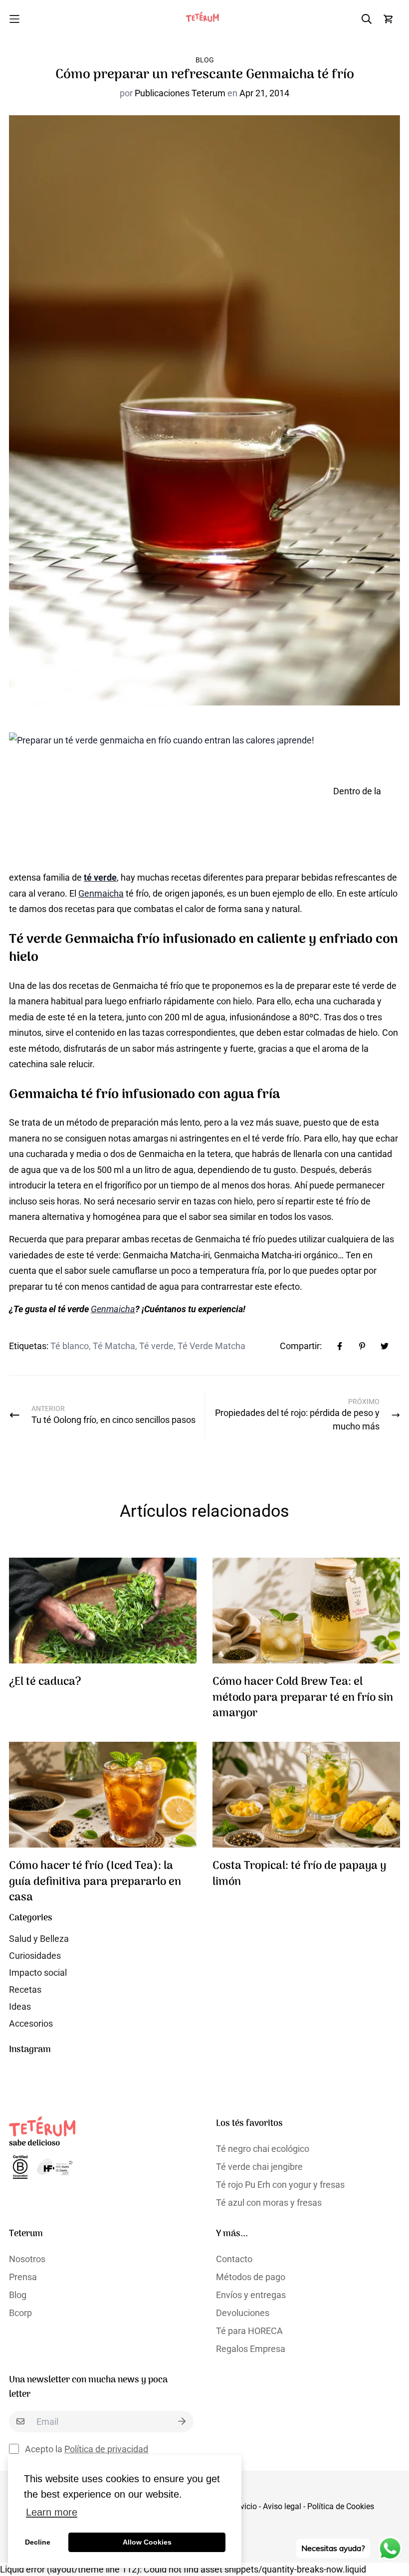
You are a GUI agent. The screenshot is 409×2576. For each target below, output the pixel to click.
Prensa (23, 2277)
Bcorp (20, 2313)
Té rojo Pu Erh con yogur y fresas (280, 2185)
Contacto (234, 2259)
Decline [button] (38, 2542)
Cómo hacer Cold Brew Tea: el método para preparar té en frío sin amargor (303, 1698)
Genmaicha (101, 893)
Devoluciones (243, 2313)
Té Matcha (114, 1346)
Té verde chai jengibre (259, 2167)
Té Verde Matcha (211, 1346)
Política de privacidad (106, 2449)
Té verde (156, 1346)
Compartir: (301, 1346)
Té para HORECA (249, 2331)
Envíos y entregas (251, 2295)
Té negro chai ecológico (263, 2149)
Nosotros (27, 2259)
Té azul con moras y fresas (269, 2203)
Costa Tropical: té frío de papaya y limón (299, 1874)
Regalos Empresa (251, 2349)
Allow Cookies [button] (147, 2542)
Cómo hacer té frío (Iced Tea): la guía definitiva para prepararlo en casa (95, 1882)
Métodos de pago (251, 2277)
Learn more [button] (52, 2512)
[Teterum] (204, 19)
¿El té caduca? (45, 1682)
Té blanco (70, 1346)
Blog (205, 60)
